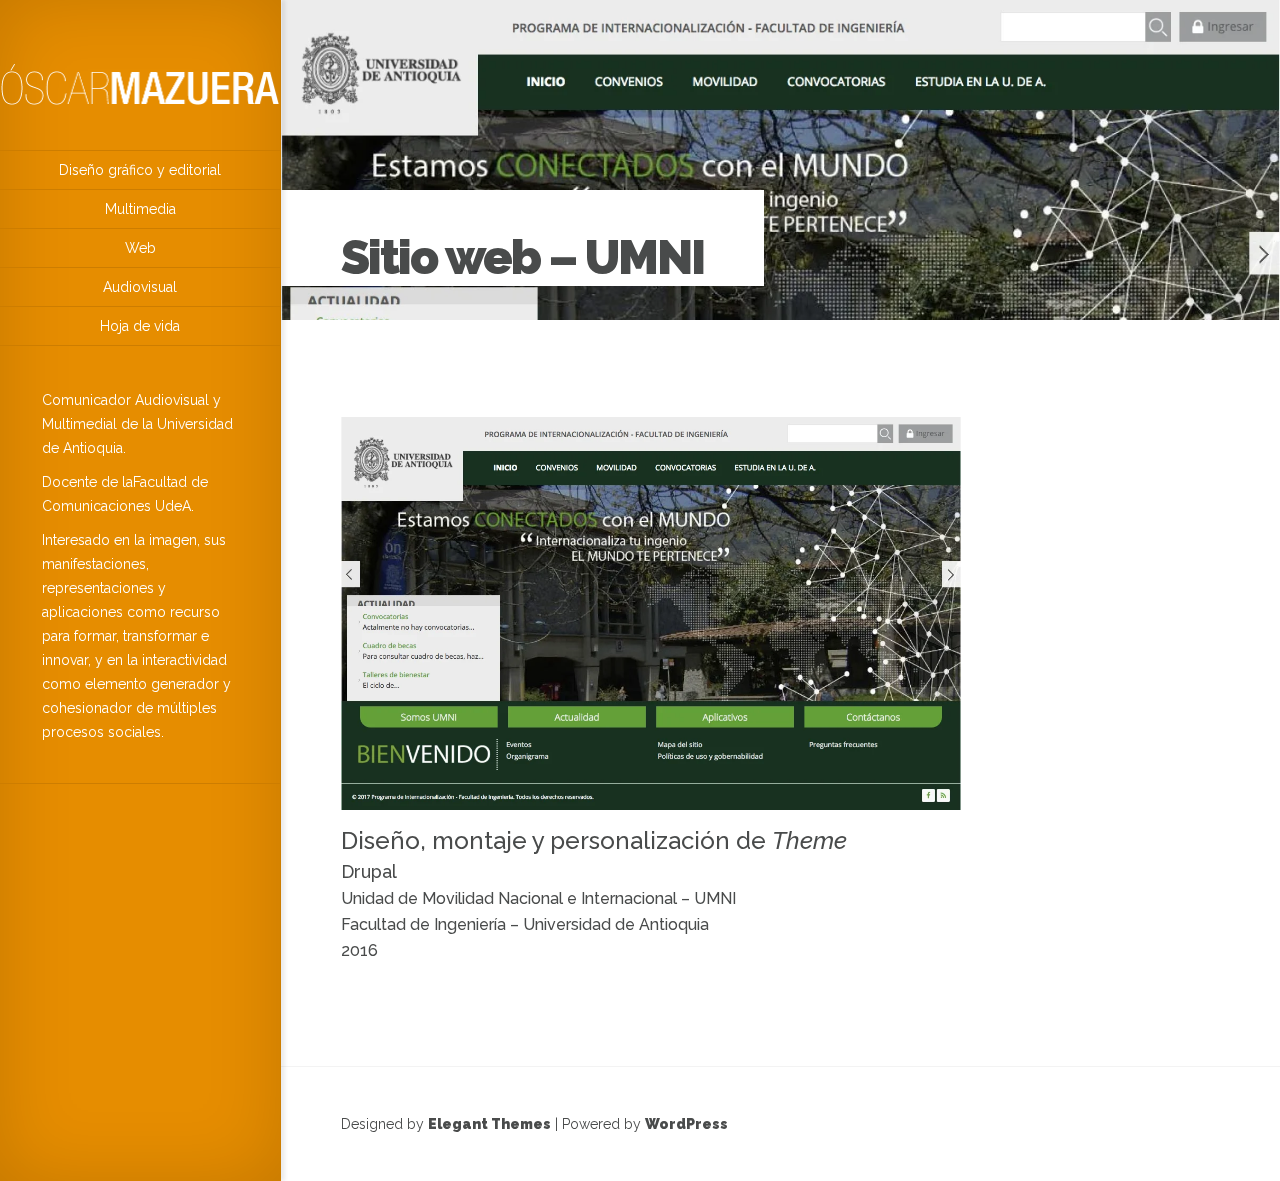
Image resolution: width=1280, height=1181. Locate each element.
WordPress (686, 1124)
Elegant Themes (489, 1124)
